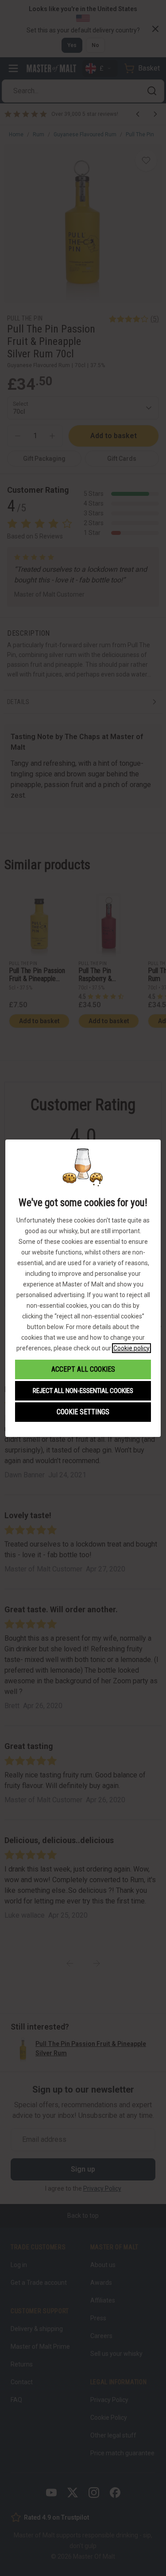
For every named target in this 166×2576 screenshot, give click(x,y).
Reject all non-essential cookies (83, 1391)
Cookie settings (83, 1412)
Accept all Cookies (83, 1369)
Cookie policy (131, 1348)
